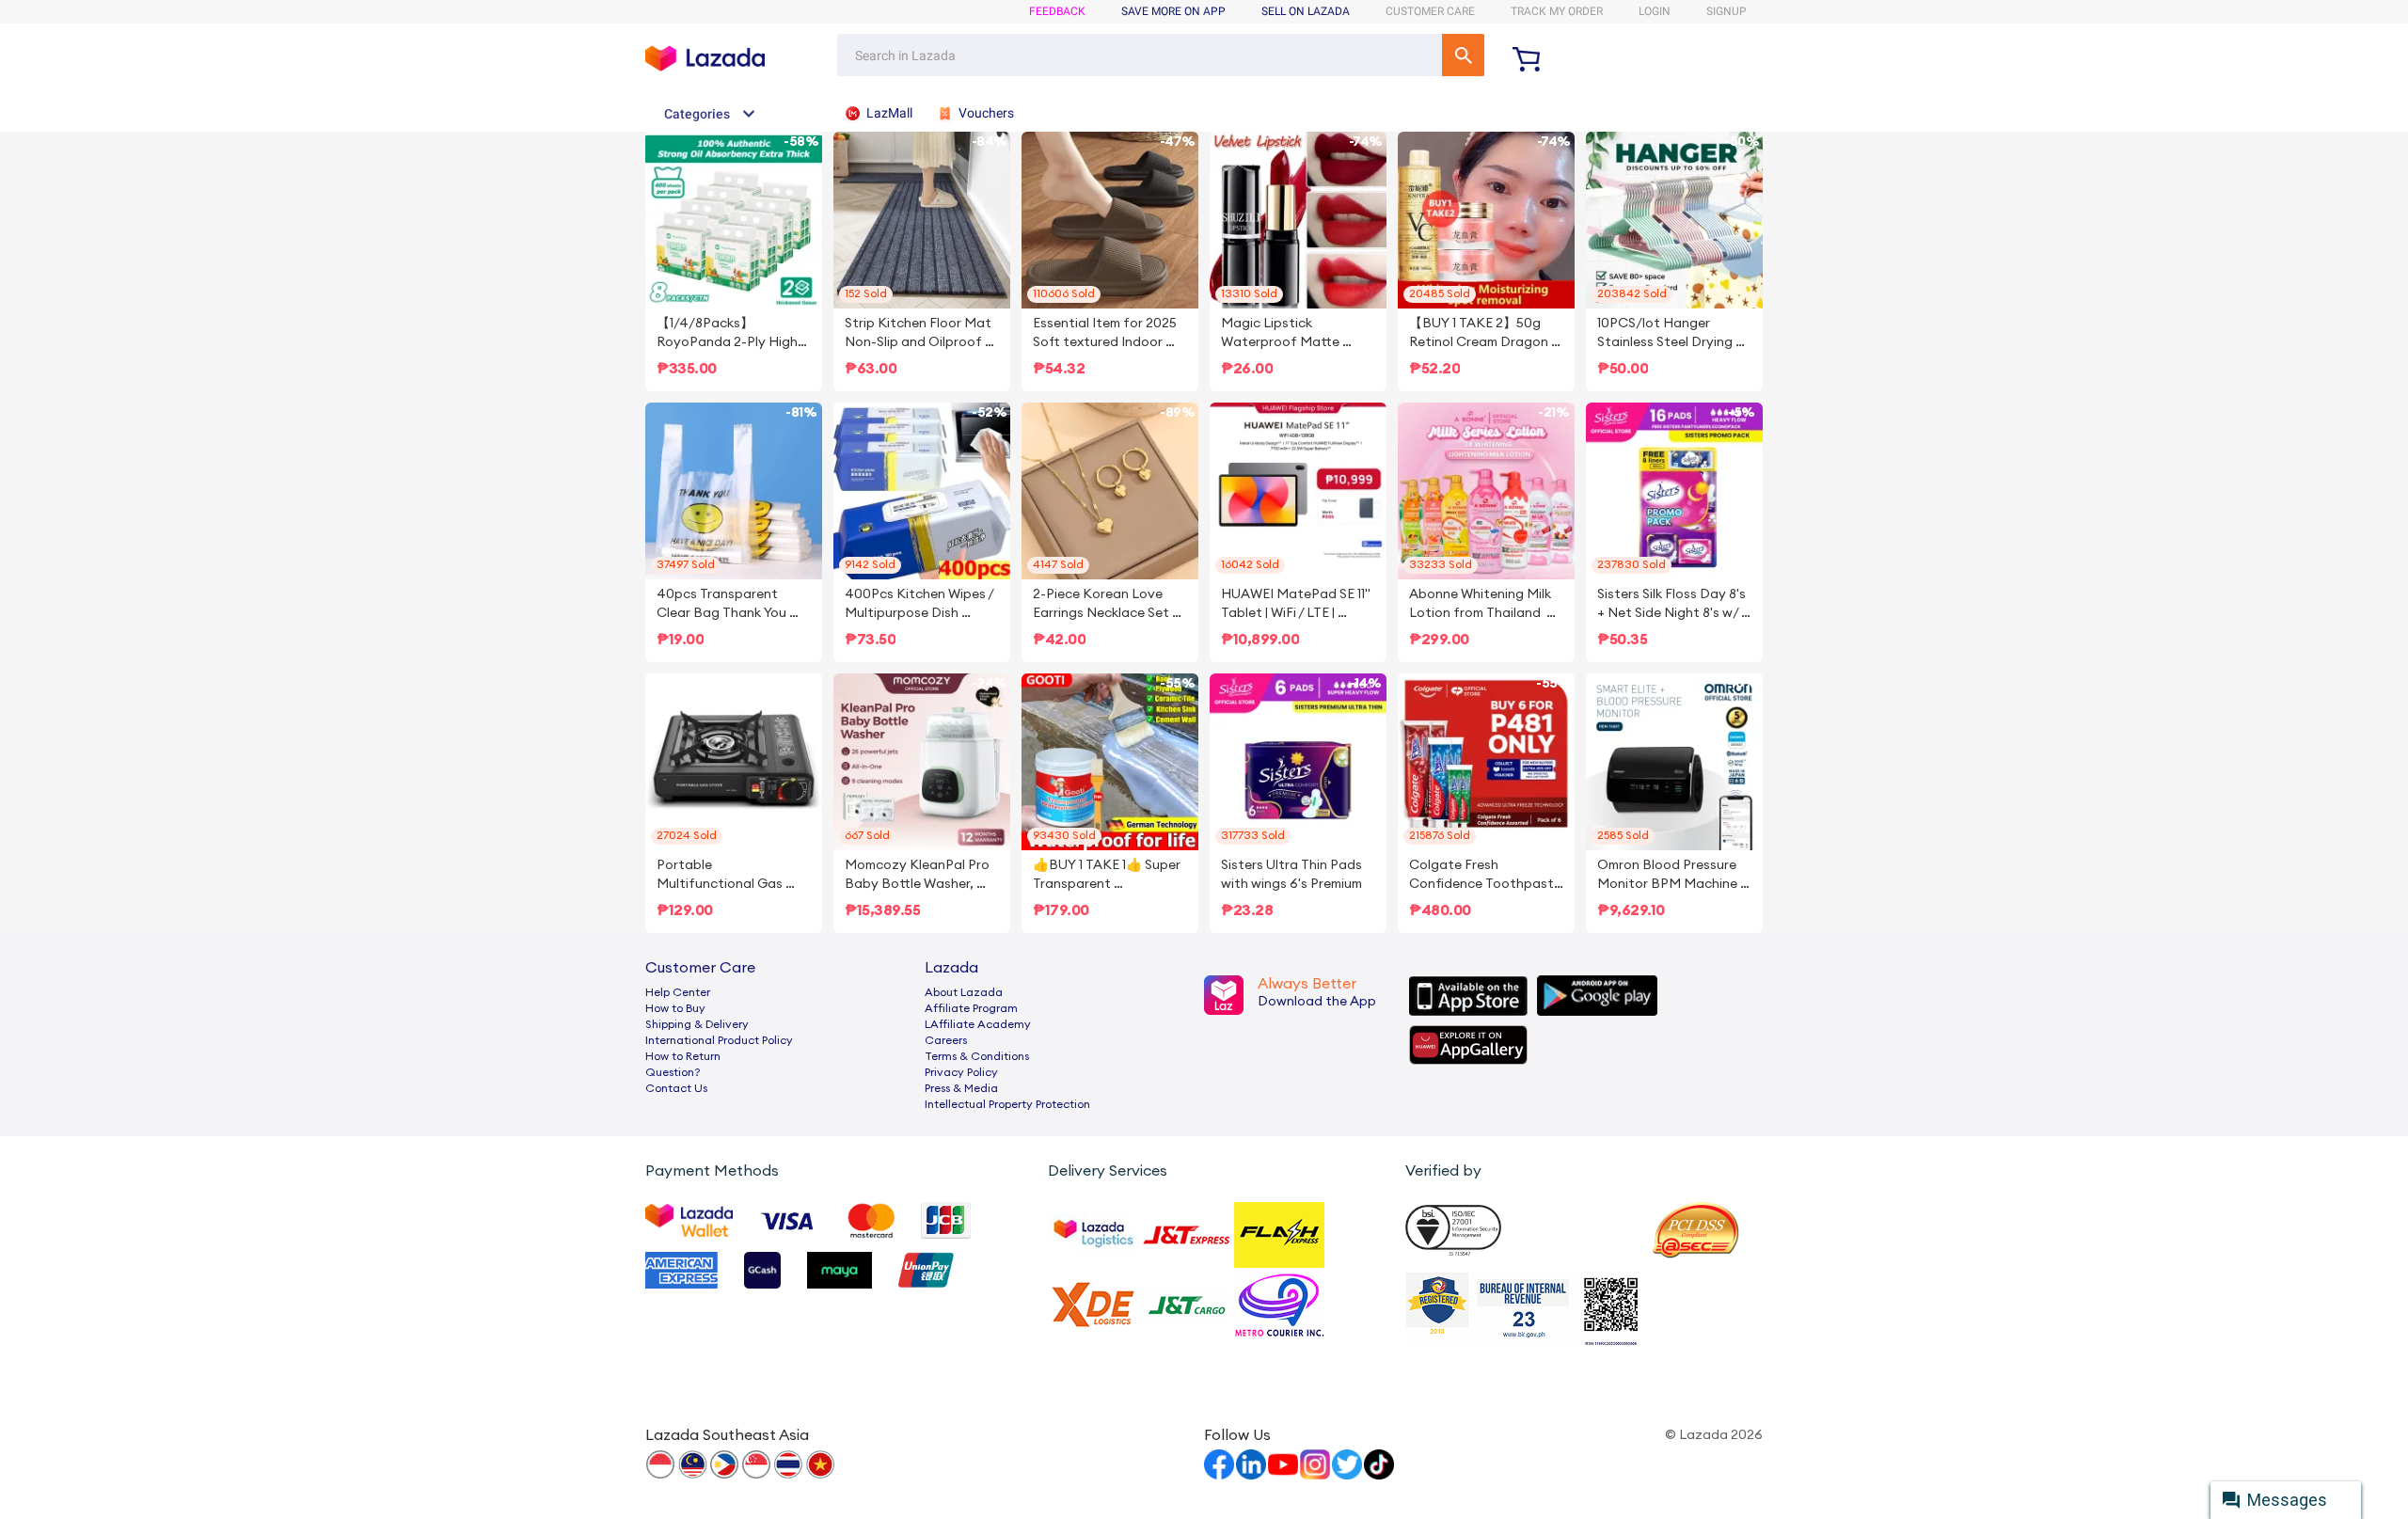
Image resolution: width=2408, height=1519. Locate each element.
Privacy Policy (961, 1072)
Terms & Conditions (977, 1056)
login (1655, 11)
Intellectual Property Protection (1007, 1104)
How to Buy (675, 1008)
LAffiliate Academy (978, 1024)
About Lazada (964, 992)
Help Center (678, 992)
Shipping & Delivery (697, 1024)
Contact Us (676, 1088)
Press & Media (961, 1088)
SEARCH (1463, 55)
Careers (946, 1040)
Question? (673, 1072)
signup (1727, 11)
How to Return (683, 1056)
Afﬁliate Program (971, 1008)
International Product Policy (719, 1040)
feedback (1057, 11)
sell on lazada (1306, 11)
